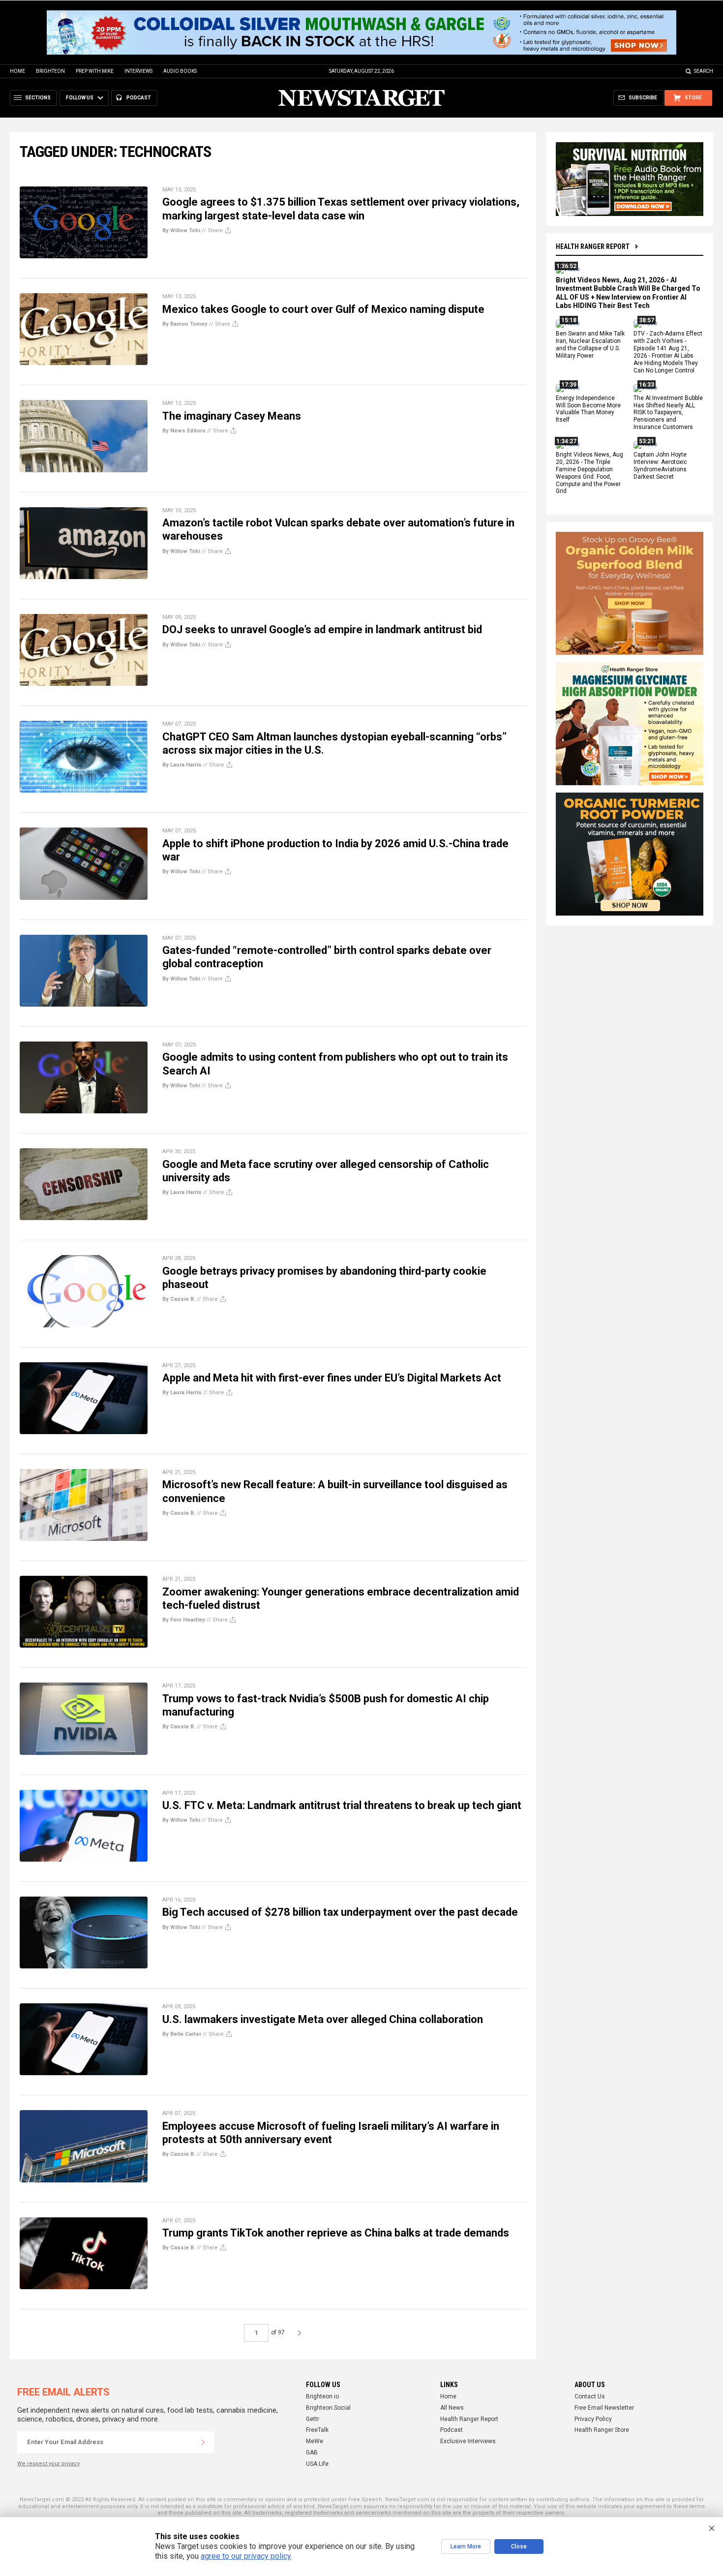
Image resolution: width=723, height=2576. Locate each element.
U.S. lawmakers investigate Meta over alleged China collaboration (323, 2019)
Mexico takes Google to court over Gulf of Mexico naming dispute (323, 309)
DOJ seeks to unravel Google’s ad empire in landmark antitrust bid (322, 629)
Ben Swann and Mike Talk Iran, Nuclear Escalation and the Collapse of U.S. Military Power (590, 345)
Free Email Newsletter (604, 2408)
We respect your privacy (48, 2464)
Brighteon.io (322, 2396)
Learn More (466, 2546)
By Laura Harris (182, 765)
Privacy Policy (593, 2419)
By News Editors (184, 431)
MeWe (315, 2441)
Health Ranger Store (602, 2430)
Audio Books (180, 71)
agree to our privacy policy (246, 2556)
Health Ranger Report (593, 246)
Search (704, 71)
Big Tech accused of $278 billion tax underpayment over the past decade (340, 1912)
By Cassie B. (179, 1299)
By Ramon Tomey (185, 324)
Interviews (138, 71)
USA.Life (317, 2464)
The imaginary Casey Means (232, 416)
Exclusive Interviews (468, 2441)
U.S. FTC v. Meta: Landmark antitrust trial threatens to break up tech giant (342, 1805)
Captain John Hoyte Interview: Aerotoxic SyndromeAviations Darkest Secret (660, 466)
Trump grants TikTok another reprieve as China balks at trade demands (336, 2233)
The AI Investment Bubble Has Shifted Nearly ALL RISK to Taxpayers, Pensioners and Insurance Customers (668, 413)
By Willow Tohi (181, 230)
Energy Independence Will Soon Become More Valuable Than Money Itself (588, 409)
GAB (312, 2453)
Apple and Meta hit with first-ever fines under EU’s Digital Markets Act (332, 1378)
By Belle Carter (182, 2034)
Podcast (452, 2430)
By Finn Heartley (184, 1620)
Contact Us (590, 2396)
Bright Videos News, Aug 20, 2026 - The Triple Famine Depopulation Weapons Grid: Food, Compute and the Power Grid (589, 473)
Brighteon (50, 71)
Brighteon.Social (328, 2408)
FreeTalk (317, 2430)
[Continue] (203, 2442)
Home (17, 71)
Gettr (313, 2419)
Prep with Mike (95, 71)
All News (452, 2408)
